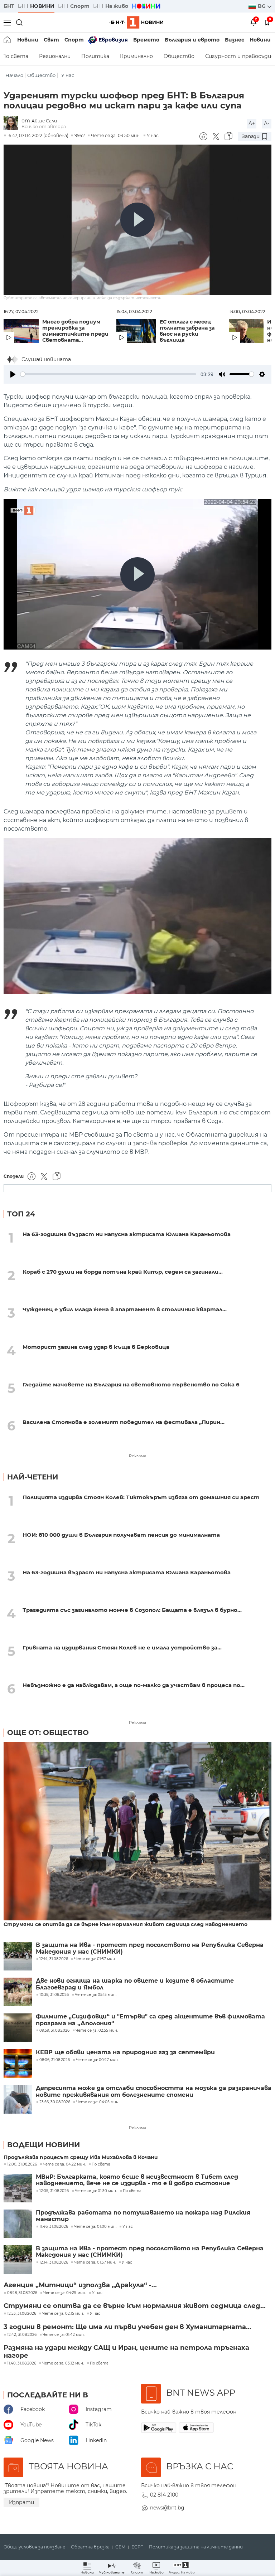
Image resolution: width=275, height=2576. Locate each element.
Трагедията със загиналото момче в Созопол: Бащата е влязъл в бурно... (132, 1610)
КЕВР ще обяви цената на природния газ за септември (125, 2052)
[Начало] (8, 40)
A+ (252, 123)
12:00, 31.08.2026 (22, 2164)
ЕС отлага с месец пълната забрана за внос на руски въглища (187, 331)
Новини (28, 40)
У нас (68, 75)
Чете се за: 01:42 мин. (64, 2335)
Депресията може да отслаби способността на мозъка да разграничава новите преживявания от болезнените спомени (154, 2091)
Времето (146, 40)
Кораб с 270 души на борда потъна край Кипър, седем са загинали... (123, 1272)
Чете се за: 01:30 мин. (96, 2191)
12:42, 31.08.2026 (22, 2335)
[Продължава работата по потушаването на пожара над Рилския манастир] (18, 2224)
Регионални (55, 56)
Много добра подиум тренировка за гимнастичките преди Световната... (75, 331)
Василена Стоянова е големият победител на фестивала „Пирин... (124, 1422)
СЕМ (120, 2547)
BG (262, 6)
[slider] (108, 374)
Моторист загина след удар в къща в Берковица (96, 1347)
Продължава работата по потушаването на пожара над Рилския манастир (143, 2216)
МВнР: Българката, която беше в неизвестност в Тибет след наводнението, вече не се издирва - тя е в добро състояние (137, 2180)
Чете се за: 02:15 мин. (63, 2314)
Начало (14, 75)
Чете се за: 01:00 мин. (95, 2227)
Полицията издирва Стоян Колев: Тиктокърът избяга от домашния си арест (141, 1497)
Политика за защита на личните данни (196, 2547)
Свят (51, 40)
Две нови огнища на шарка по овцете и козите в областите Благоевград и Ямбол (135, 1984)
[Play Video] (137, 220)
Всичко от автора (44, 127)
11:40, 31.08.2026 (22, 2363)
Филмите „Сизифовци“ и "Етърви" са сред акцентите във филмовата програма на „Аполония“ (150, 2020)
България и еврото (192, 40)
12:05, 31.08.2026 (54, 2191)
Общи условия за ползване (34, 2547)
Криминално (136, 56)
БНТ (9, 6)
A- (267, 123)
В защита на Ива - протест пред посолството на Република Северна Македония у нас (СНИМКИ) (150, 1948)
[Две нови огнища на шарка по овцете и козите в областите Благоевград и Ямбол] (18, 1992)
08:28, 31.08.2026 (22, 2293)
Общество (179, 56)
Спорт (74, 40)
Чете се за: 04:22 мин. (64, 2164)
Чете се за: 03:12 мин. (63, 2363)
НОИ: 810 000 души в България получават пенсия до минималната (121, 1535)
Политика (95, 56)
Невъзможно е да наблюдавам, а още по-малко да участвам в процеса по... (134, 1685)
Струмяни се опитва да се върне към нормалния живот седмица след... (135, 2306)
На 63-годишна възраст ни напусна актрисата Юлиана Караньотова (127, 1234)
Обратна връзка (90, 2547)
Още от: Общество (48, 1732)
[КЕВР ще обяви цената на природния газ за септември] (18, 2064)
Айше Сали (44, 121)
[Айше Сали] (13, 124)
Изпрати (21, 2502)
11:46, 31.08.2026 (54, 2227)
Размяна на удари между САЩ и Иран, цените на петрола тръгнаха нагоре (126, 2352)
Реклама (137, 1456)
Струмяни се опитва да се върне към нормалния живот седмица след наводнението (126, 1924)
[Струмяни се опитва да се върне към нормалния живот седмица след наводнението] (137, 1832)
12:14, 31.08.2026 (54, 2262)
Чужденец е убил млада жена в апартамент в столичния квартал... (125, 1309)
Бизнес (235, 40)
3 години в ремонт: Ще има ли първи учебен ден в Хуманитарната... (127, 2327)
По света (101, 2164)
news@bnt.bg (167, 2508)
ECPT (137, 2547)
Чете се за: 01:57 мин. (95, 2262)
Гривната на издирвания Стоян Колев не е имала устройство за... (122, 1647)
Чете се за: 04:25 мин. (65, 2293)
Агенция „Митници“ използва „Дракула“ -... (80, 2285)
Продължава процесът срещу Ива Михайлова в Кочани (81, 2157)
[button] (182, 2568)
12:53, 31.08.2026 (22, 2314)
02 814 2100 (164, 2495)
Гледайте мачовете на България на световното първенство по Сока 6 (131, 1384)
